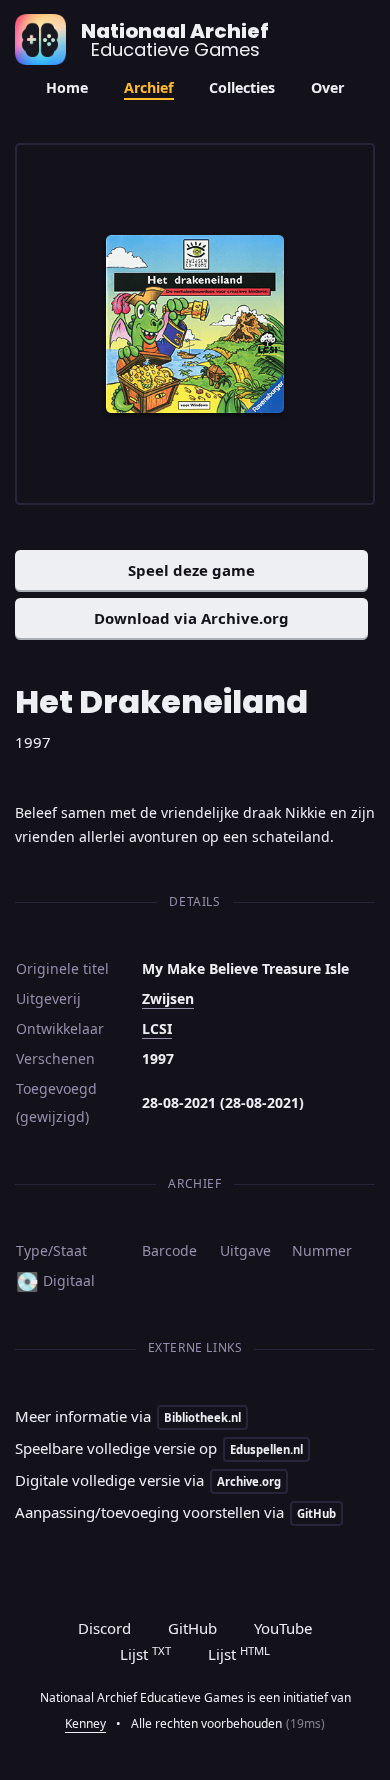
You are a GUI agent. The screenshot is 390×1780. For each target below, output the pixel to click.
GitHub (192, 1628)
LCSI (157, 1028)
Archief (149, 87)
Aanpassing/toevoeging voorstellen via (175, 1512)
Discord (104, 1628)
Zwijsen (168, 998)
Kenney (85, 1723)
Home (67, 87)
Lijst (145, 1654)
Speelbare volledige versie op (159, 1448)
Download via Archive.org (191, 618)
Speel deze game (191, 570)
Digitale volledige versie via (148, 1480)
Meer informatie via (128, 1416)
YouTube (283, 1628)
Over (327, 87)
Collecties (242, 87)
